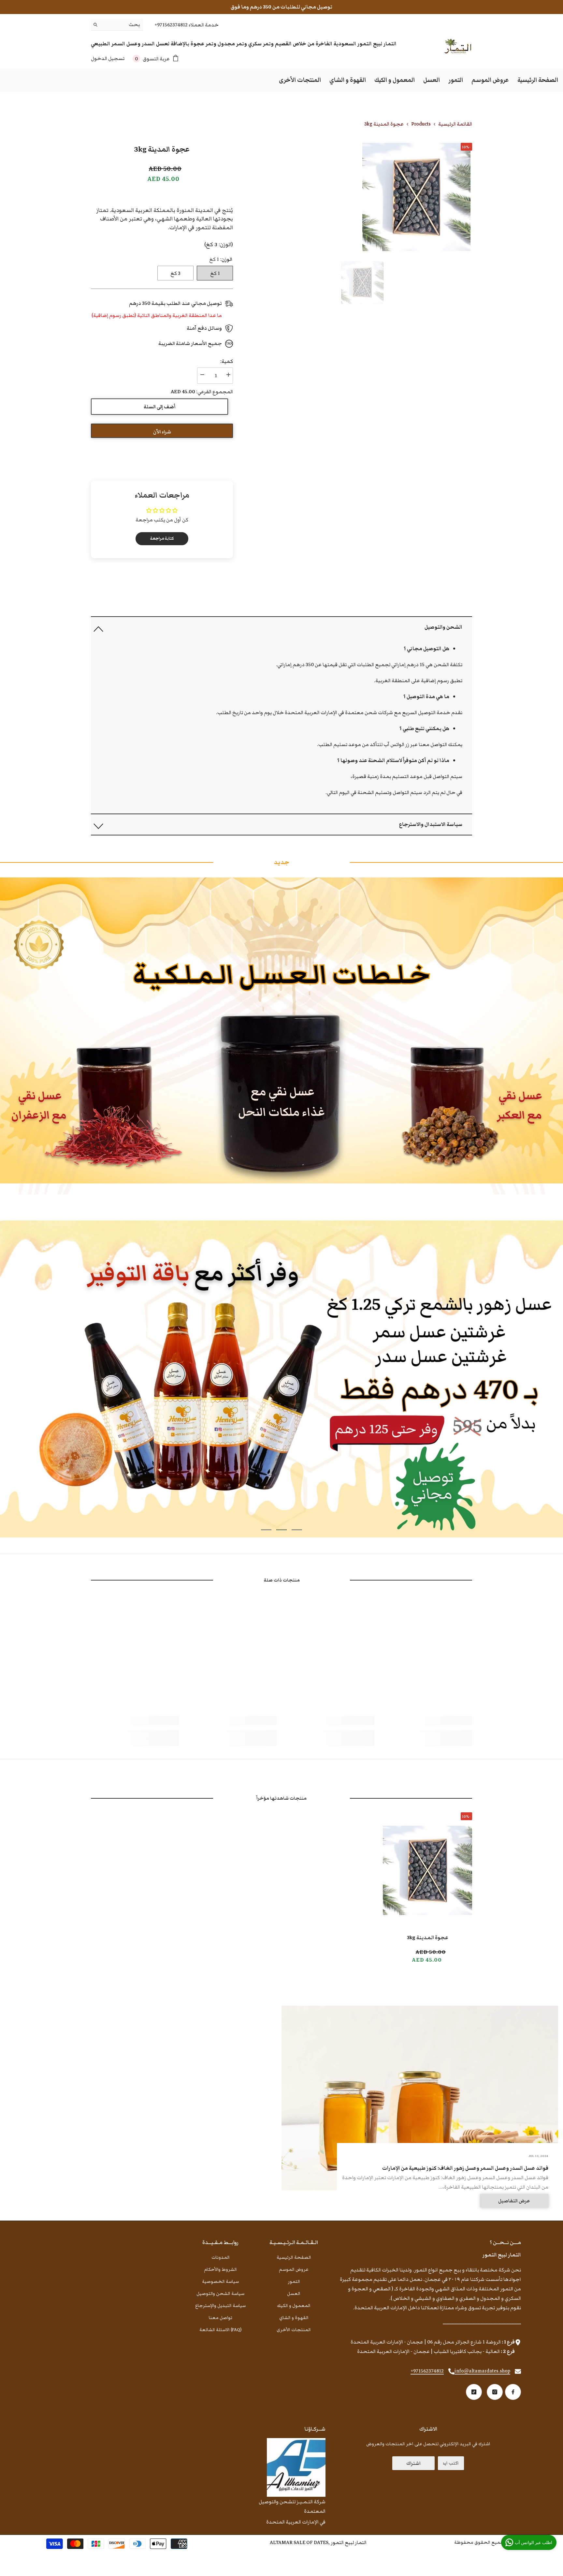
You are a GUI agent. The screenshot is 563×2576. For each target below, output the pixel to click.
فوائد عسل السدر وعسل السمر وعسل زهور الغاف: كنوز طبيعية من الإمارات (465, 2168)
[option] (362, 283)
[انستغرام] (495, 2392)
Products (421, 124)
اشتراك (413, 2463)
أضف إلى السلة (159, 407)
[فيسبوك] (513, 2392)
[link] (428, 1721)
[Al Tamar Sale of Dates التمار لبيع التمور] (281, 1036)
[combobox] (122, 25)
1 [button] (297, 1530)
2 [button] (281, 1530)
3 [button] (266, 1530)
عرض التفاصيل (514, 2201)
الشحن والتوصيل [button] (443, 627)
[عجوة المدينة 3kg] (427, 1870)
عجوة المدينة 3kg (428, 1938)
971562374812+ (427, 2371)
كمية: (227, 361)
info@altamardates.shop (482, 2371)
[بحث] (117, 25)
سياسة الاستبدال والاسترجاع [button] (431, 824)
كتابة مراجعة (162, 539)
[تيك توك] (474, 2392)
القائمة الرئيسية (455, 124)
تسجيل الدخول (108, 58)
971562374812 (172, 25)
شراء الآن (162, 432)
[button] (281, 627)
